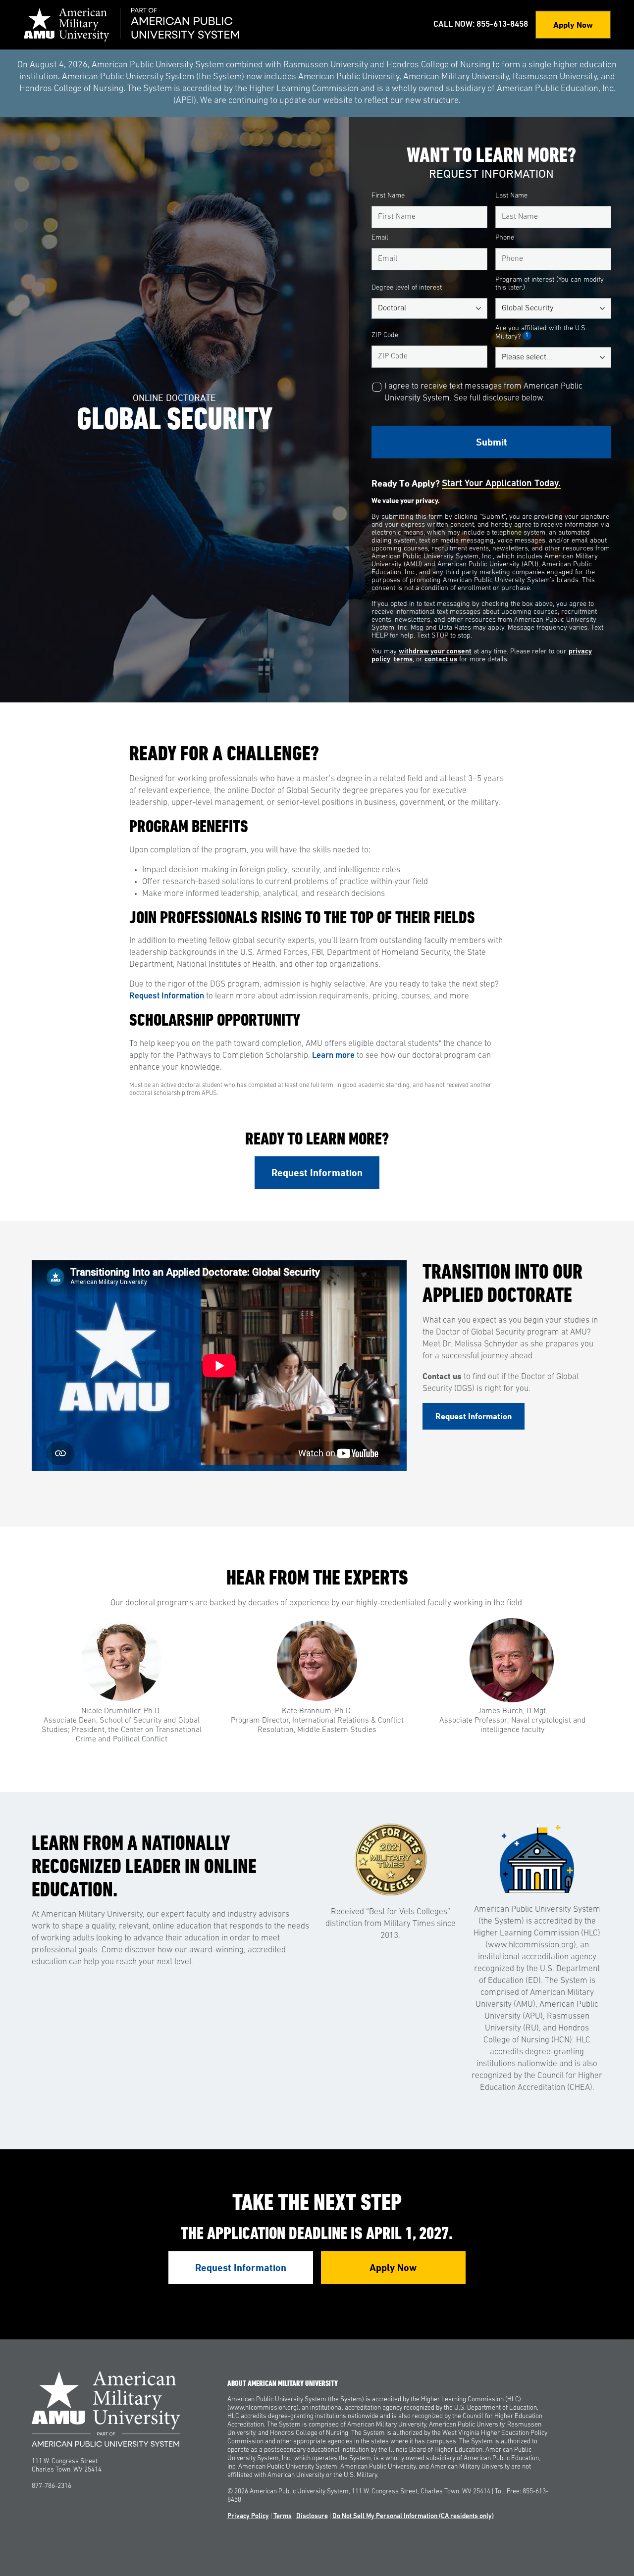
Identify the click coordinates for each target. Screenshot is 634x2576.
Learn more (333, 1056)
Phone (505, 238)
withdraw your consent (435, 652)
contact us (441, 660)
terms (403, 660)
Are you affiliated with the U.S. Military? (541, 333)
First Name (388, 196)
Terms (283, 2516)
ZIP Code (385, 335)
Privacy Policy (248, 2516)
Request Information (167, 996)
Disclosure (312, 2516)
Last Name (511, 196)
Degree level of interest (407, 288)
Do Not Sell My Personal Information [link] (413, 2516)
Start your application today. (501, 484)
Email (380, 238)
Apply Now (573, 25)
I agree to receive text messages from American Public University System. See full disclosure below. (483, 392)
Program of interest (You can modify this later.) (550, 284)
